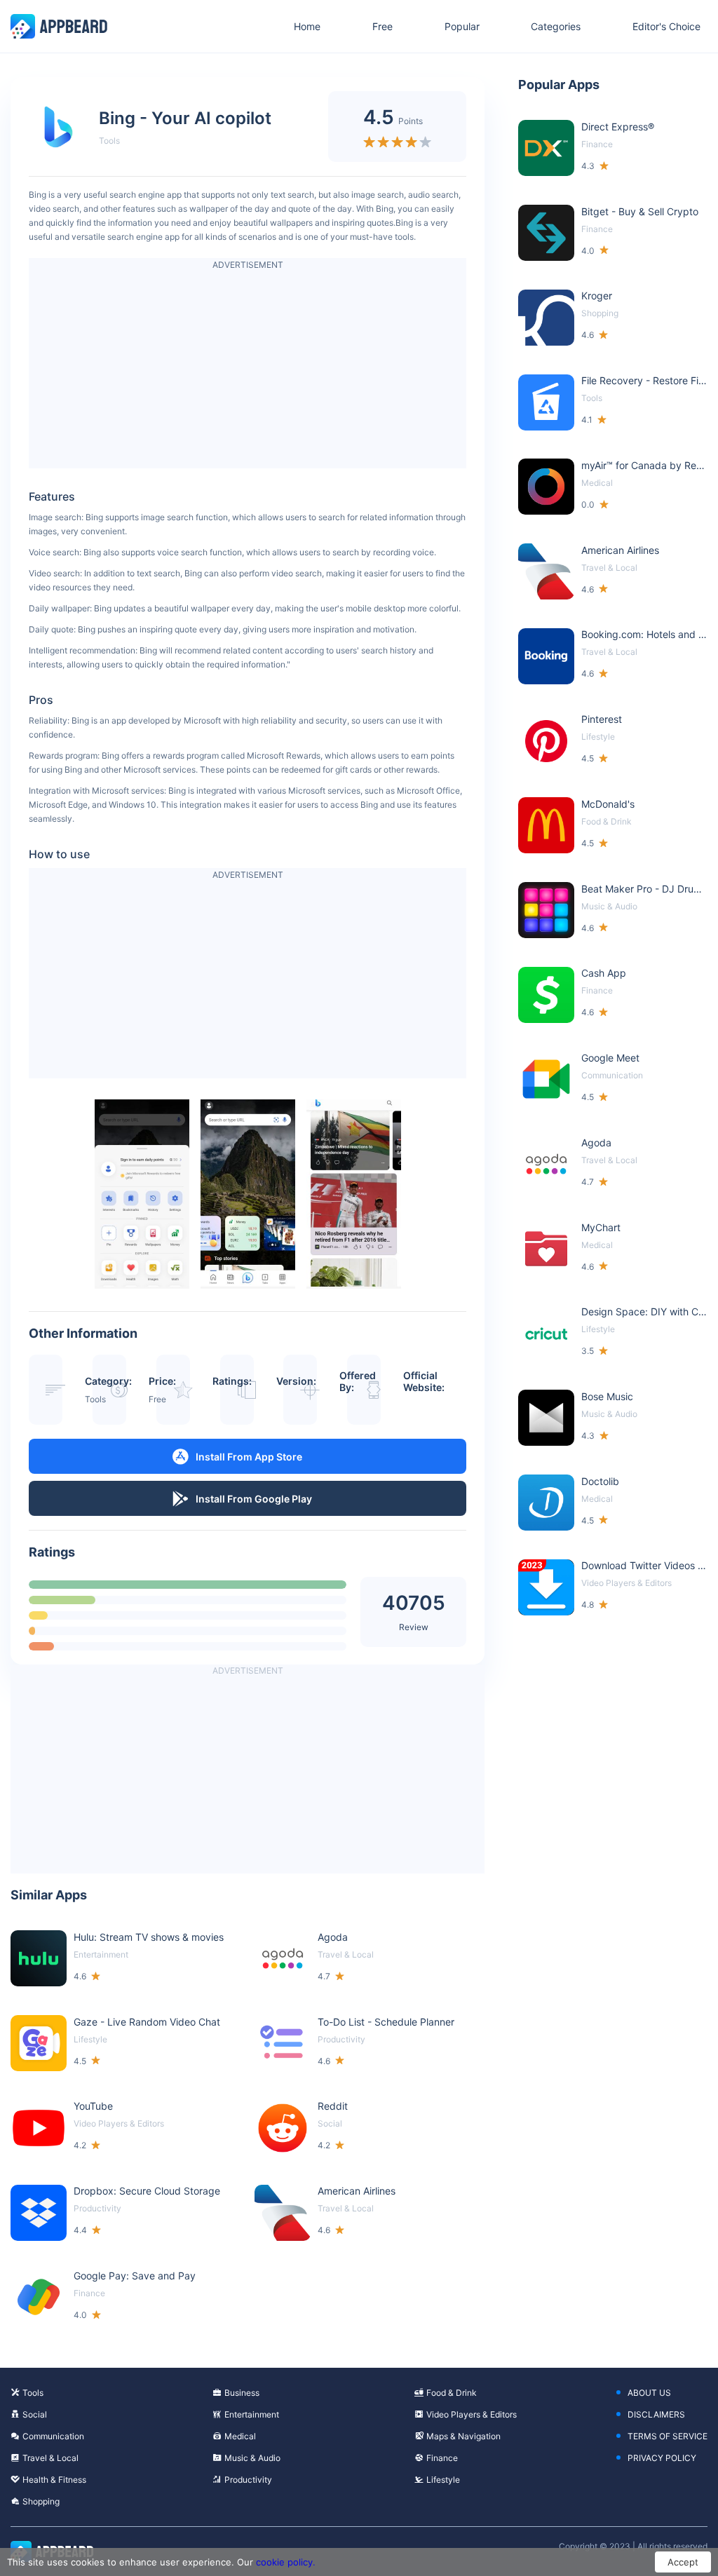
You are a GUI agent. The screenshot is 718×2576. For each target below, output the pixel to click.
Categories (556, 26)
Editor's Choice (666, 26)
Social (35, 2414)
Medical (240, 2436)
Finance (442, 2458)
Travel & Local (50, 2458)
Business (242, 2393)
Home (307, 26)
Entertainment (252, 2414)
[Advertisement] (248, 370)
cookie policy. (286, 2562)
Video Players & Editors (472, 2414)
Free (382, 26)
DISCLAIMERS (656, 2414)
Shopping (41, 2501)
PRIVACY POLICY (662, 2458)
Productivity (248, 2480)
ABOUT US (649, 2393)
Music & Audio (252, 2458)
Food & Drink (452, 2393)
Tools (109, 141)
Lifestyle (443, 2480)
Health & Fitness (54, 2480)
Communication (53, 2436)
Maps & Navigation (463, 2436)
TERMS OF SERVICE (668, 2436)
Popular (462, 26)
